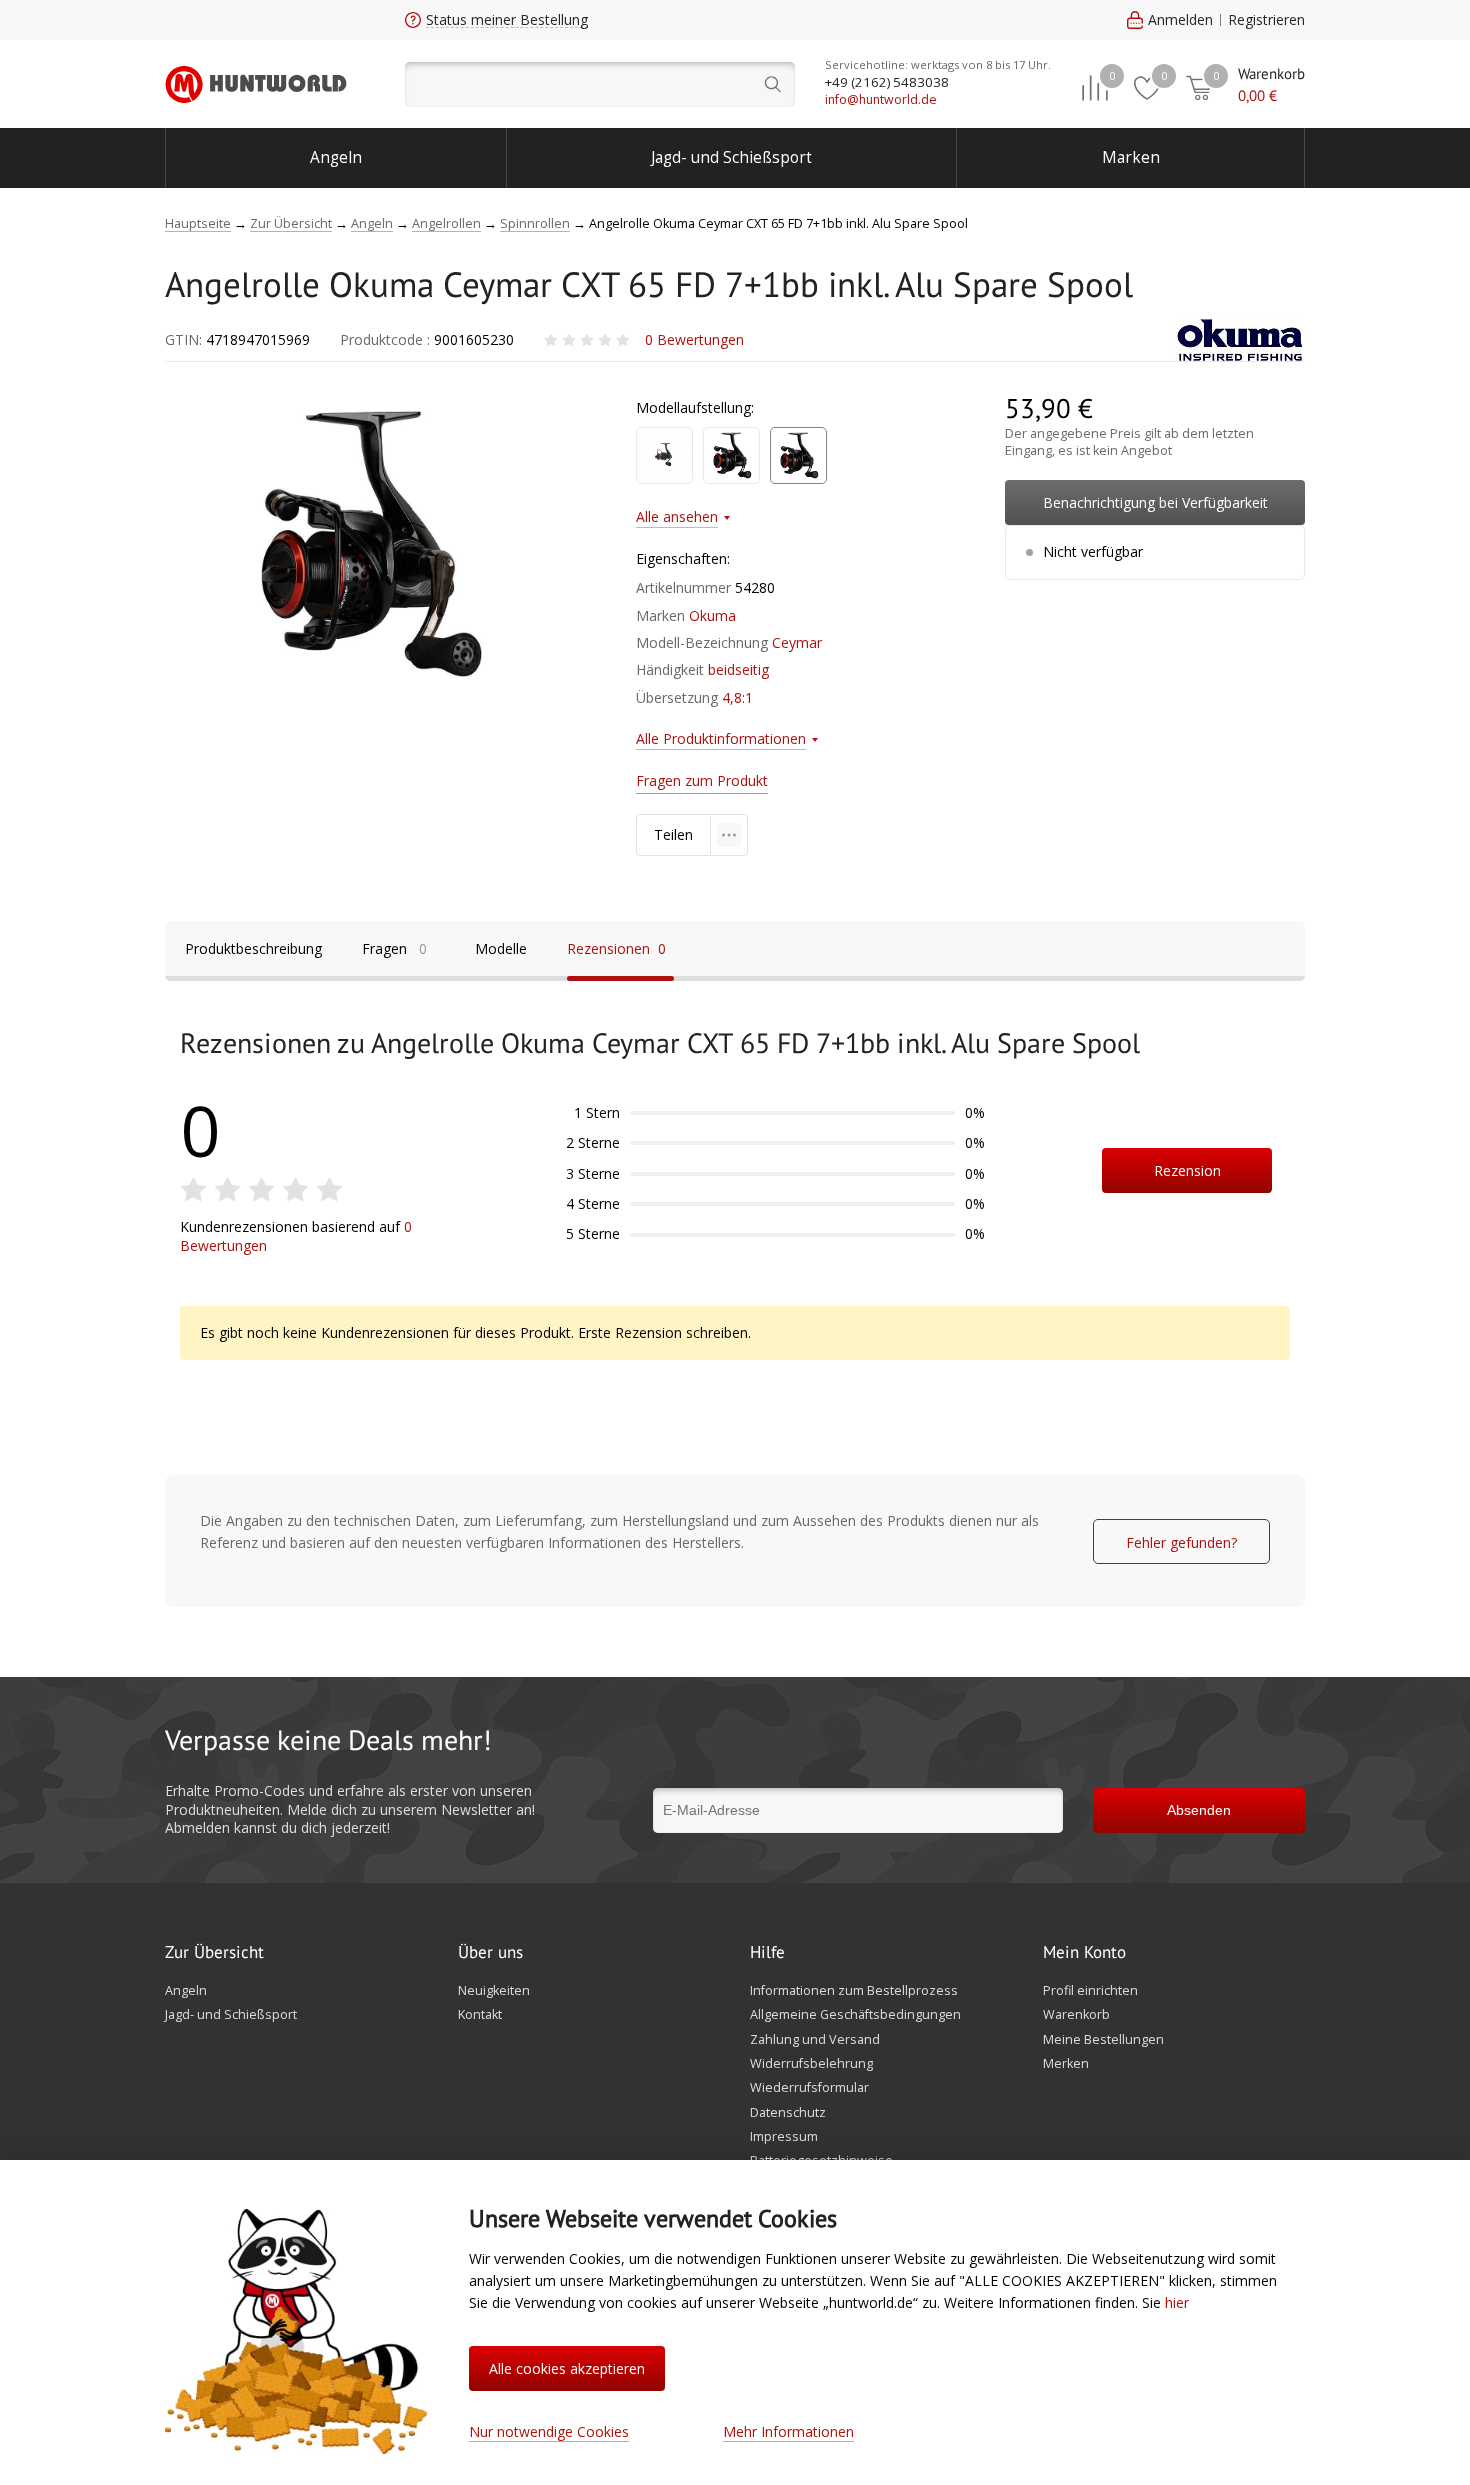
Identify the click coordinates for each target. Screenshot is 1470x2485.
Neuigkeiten (494, 1991)
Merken (1066, 2064)
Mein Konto (1084, 1953)
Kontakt (480, 2015)
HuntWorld (256, 84)
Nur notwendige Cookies (549, 2431)
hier (1177, 2302)
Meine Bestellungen (1103, 2040)
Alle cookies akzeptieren (567, 2368)
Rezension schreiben (1187, 1177)
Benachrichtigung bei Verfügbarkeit (1155, 502)
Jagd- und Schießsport (731, 157)
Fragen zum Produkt (702, 780)
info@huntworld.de (881, 99)
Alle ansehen (677, 516)
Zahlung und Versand (815, 2040)
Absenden (1199, 1810)
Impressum (784, 2137)
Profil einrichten (1090, 1991)
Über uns (490, 1953)
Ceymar (797, 642)
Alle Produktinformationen (721, 738)
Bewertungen (694, 339)
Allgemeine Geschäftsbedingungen (855, 2015)
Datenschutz (788, 2113)
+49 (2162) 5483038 (887, 82)
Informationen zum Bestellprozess (854, 1991)
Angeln (336, 157)
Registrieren (1266, 19)
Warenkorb (1076, 2015)
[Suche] (600, 84)
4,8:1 (737, 697)
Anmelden (1180, 19)
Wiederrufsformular (809, 2088)
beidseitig (738, 669)
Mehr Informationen (788, 2431)
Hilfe (767, 1953)
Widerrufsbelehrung (811, 2064)
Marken (1131, 157)
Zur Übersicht (214, 1953)
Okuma (712, 615)
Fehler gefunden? (1181, 1542)
